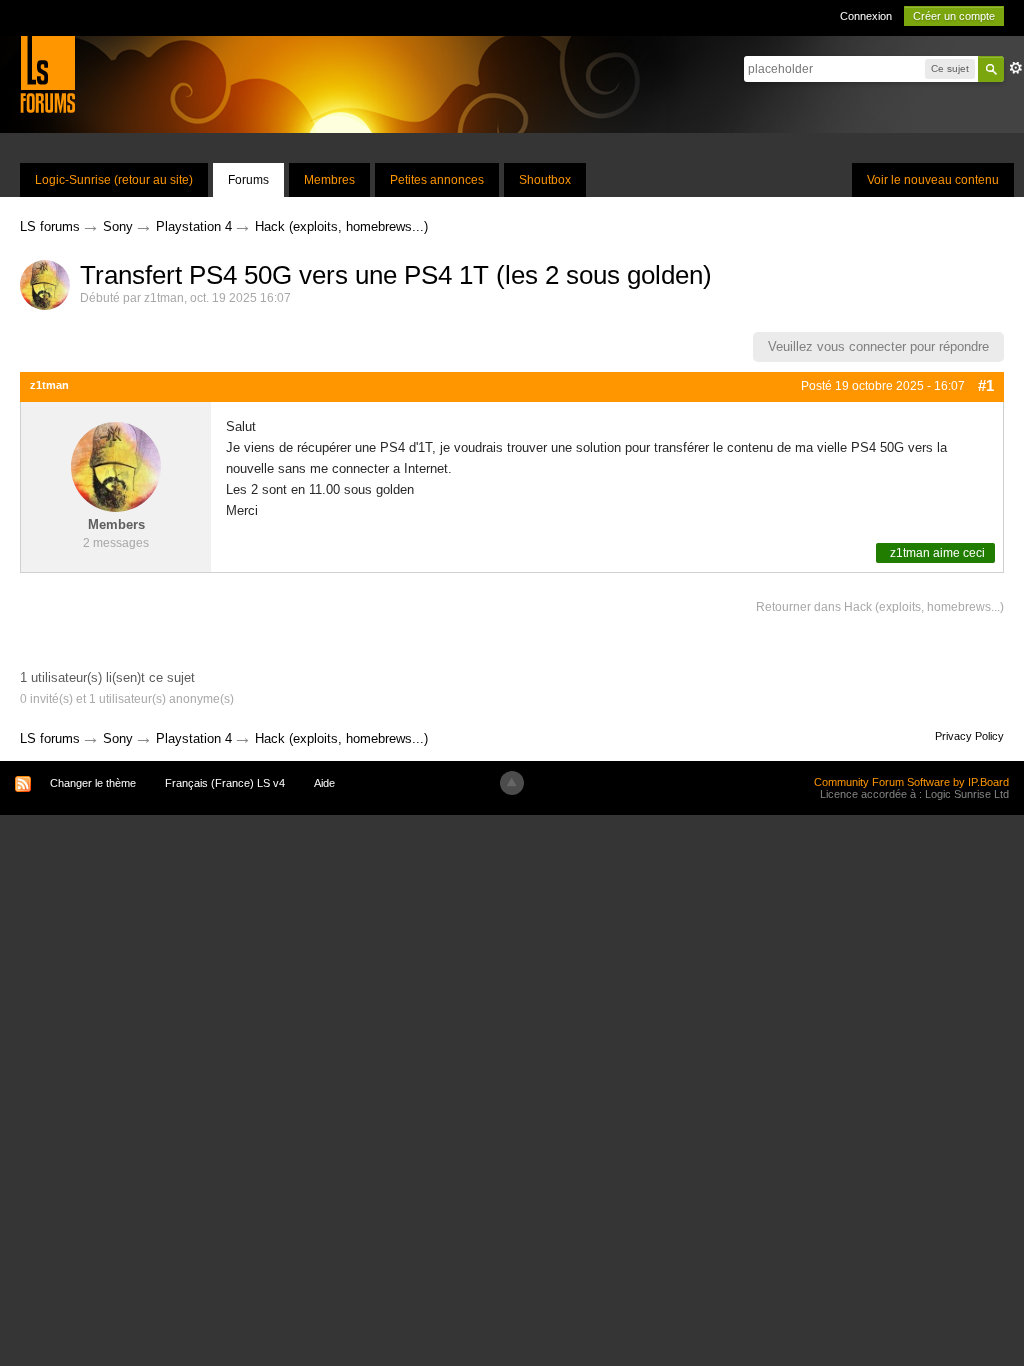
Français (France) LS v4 (225, 783)
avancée (1016, 68)
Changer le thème (93, 783)
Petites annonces (437, 180)
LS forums (50, 738)
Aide (324, 783)
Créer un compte (954, 16)
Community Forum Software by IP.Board (911, 782)
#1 (986, 385)
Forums (248, 180)
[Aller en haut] (512, 783)
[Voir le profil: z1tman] (116, 466)
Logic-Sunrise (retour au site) (114, 180)
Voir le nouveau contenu (933, 180)
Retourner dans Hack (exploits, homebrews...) (880, 607)
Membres (329, 180)
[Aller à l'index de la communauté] (47, 73)
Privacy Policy (969, 736)
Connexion (866, 16)
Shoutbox (545, 180)
